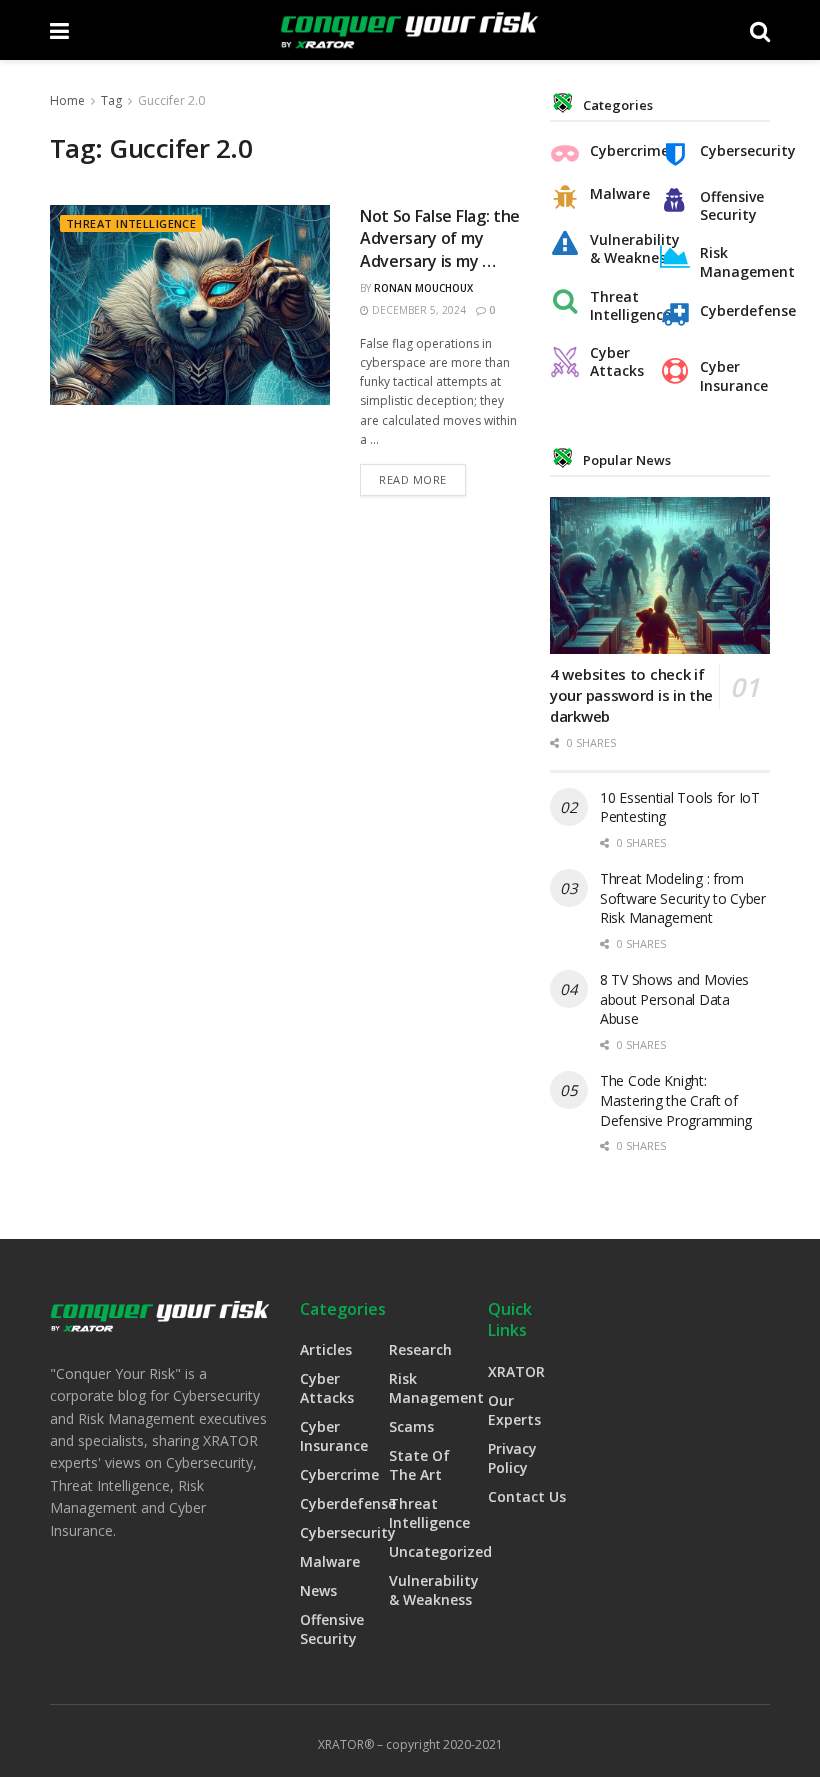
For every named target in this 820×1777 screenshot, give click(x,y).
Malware (620, 194)
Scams (411, 1426)
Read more (413, 479)
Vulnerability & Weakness (620, 249)
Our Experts (514, 1410)
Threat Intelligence (131, 223)
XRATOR (516, 1371)
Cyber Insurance (730, 376)
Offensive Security (730, 206)
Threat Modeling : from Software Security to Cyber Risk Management (683, 898)
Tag (111, 100)
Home (67, 100)
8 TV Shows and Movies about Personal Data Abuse (674, 999)
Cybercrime (620, 151)
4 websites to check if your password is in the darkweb (631, 695)
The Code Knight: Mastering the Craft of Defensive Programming (676, 1100)
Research (420, 1349)
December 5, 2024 (417, 310)
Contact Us (527, 1496)
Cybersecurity (730, 151)
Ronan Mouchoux (423, 288)
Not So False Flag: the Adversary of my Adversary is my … (440, 238)
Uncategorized (440, 1551)
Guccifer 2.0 (171, 100)
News (318, 1590)
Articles (326, 1349)
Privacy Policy (512, 1458)
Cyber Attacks (617, 362)
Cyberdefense (730, 311)
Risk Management (730, 262)
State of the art (419, 1465)
